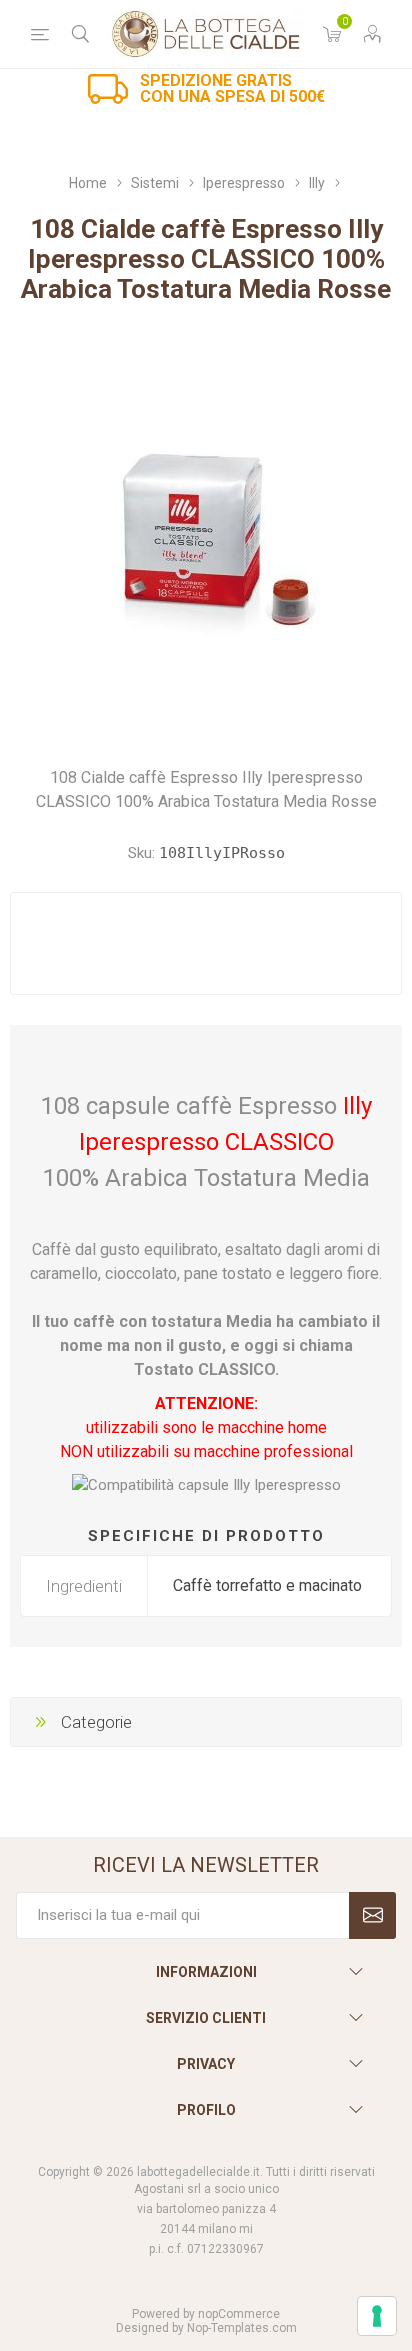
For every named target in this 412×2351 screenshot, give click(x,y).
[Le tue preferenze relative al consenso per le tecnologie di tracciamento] (377, 2316)
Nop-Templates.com (242, 2328)
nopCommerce (239, 2314)
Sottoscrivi (372, 1915)
